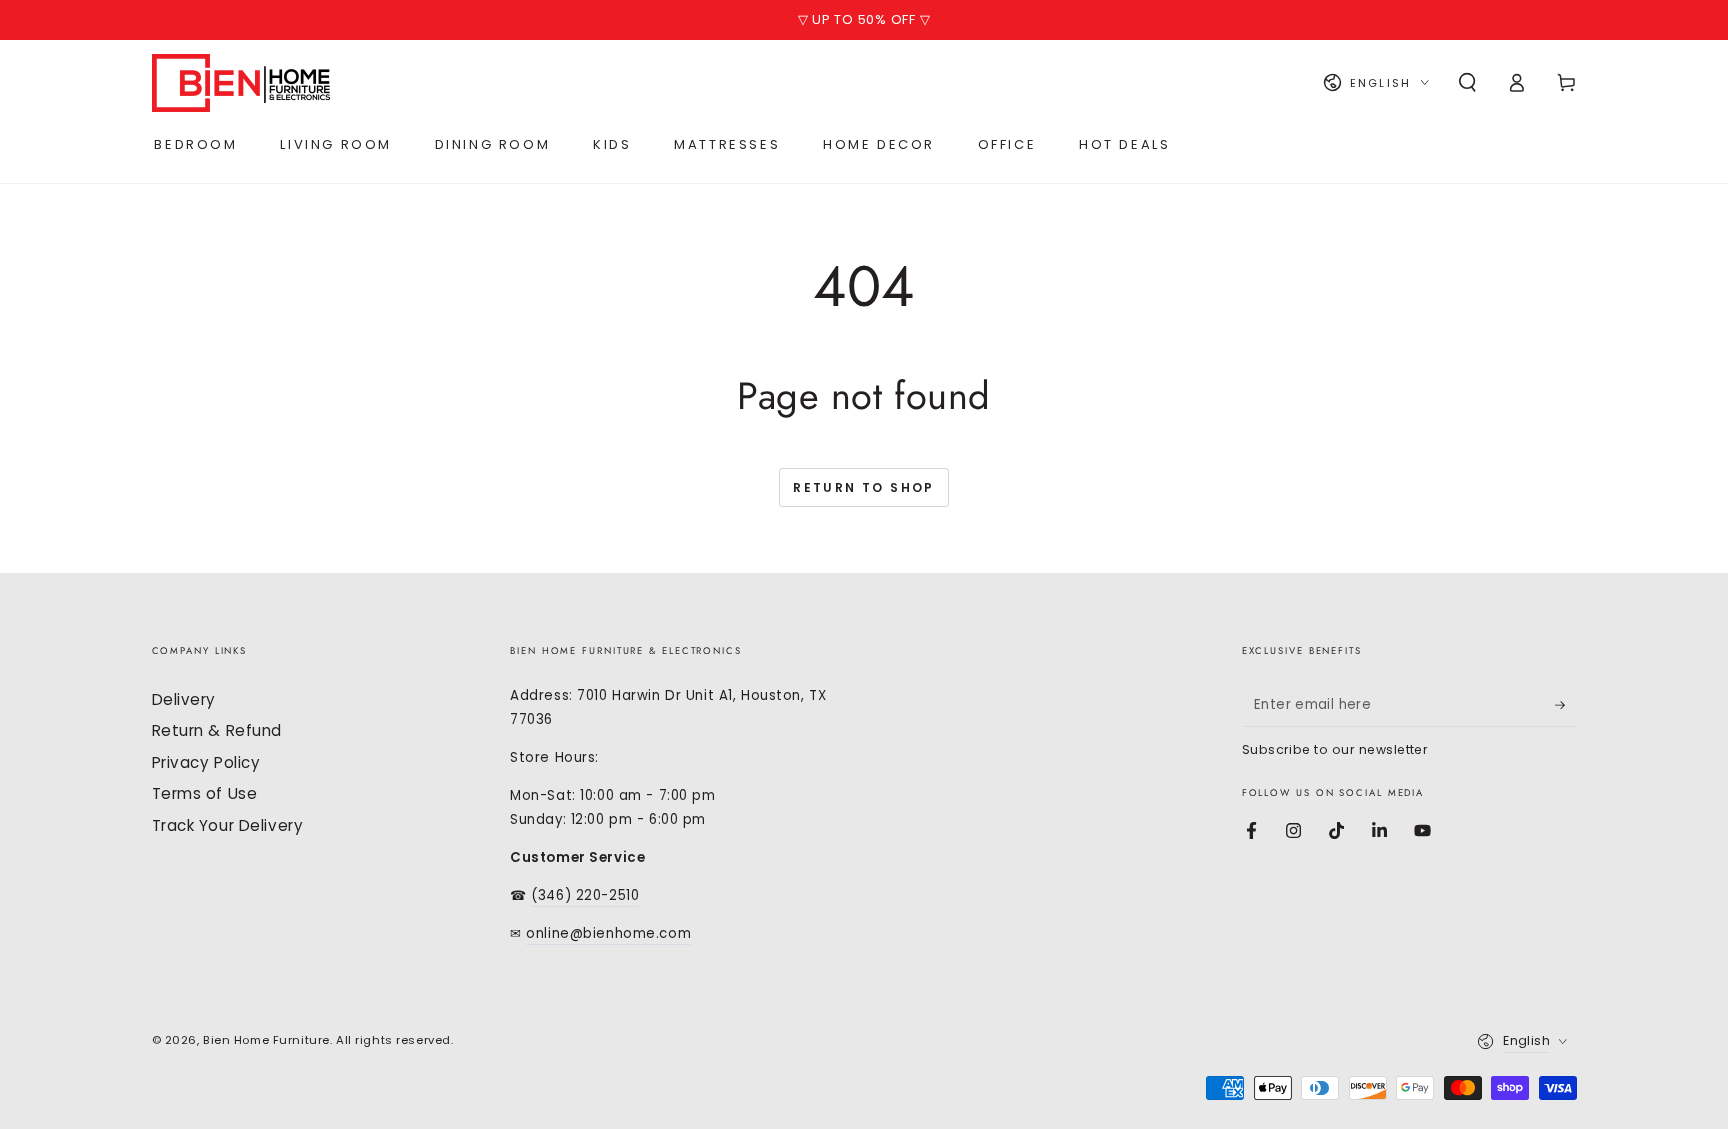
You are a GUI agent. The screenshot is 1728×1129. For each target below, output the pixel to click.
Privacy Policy (206, 762)
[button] (1467, 83)
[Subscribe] (1566, 705)
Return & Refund (217, 730)
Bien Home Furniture (266, 1040)
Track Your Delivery (228, 825)
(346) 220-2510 (585, 895)
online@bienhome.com (608, 933)
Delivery (184, 699)
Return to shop (864, 487)
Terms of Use (205, 793)
